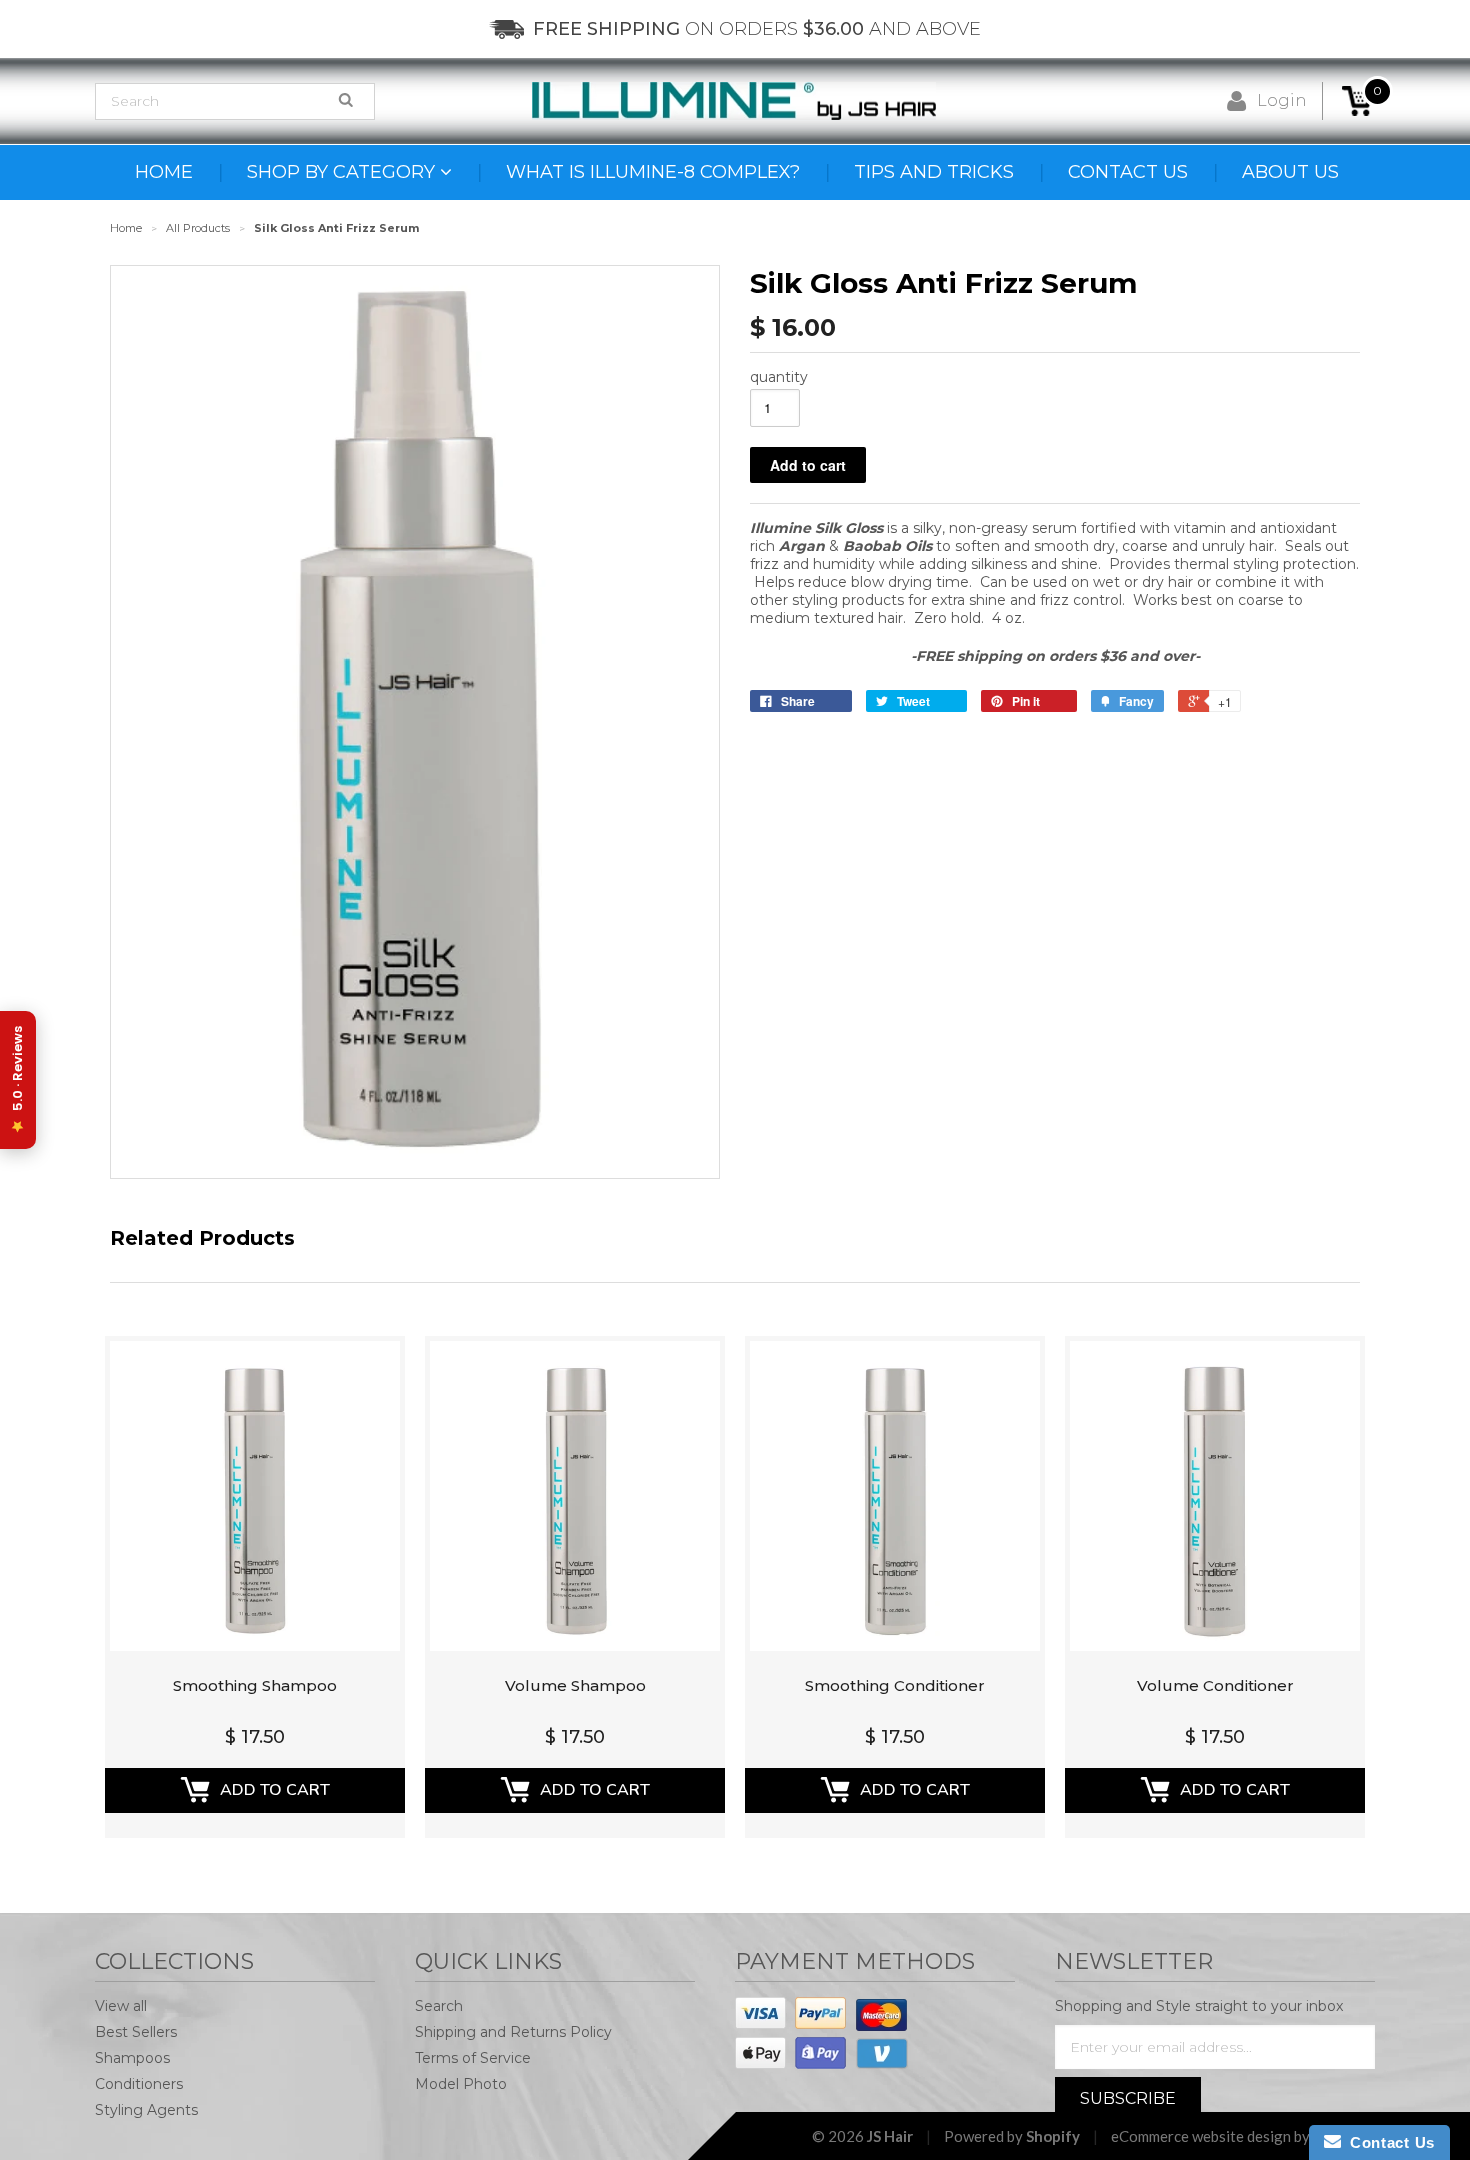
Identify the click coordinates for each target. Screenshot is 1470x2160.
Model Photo (461, 2084)
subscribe (1128, 2098)
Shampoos (132, 2058)
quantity (779, 377)
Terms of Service (473, 2058)
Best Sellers (136, 2032)
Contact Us (1128, 172)
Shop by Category (343, 172)
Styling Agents (146, 2110)
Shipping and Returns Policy (513, 2032)
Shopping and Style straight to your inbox (1199, 2006)
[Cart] (1357, 101)
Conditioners (139, 2084)
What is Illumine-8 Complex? (653, 172)
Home (164, 172)
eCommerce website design (1201, 2136)
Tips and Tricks (934, 172)
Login (1282, 100)
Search (439, 2006)
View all (121, 2006)
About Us (1290, 172)
